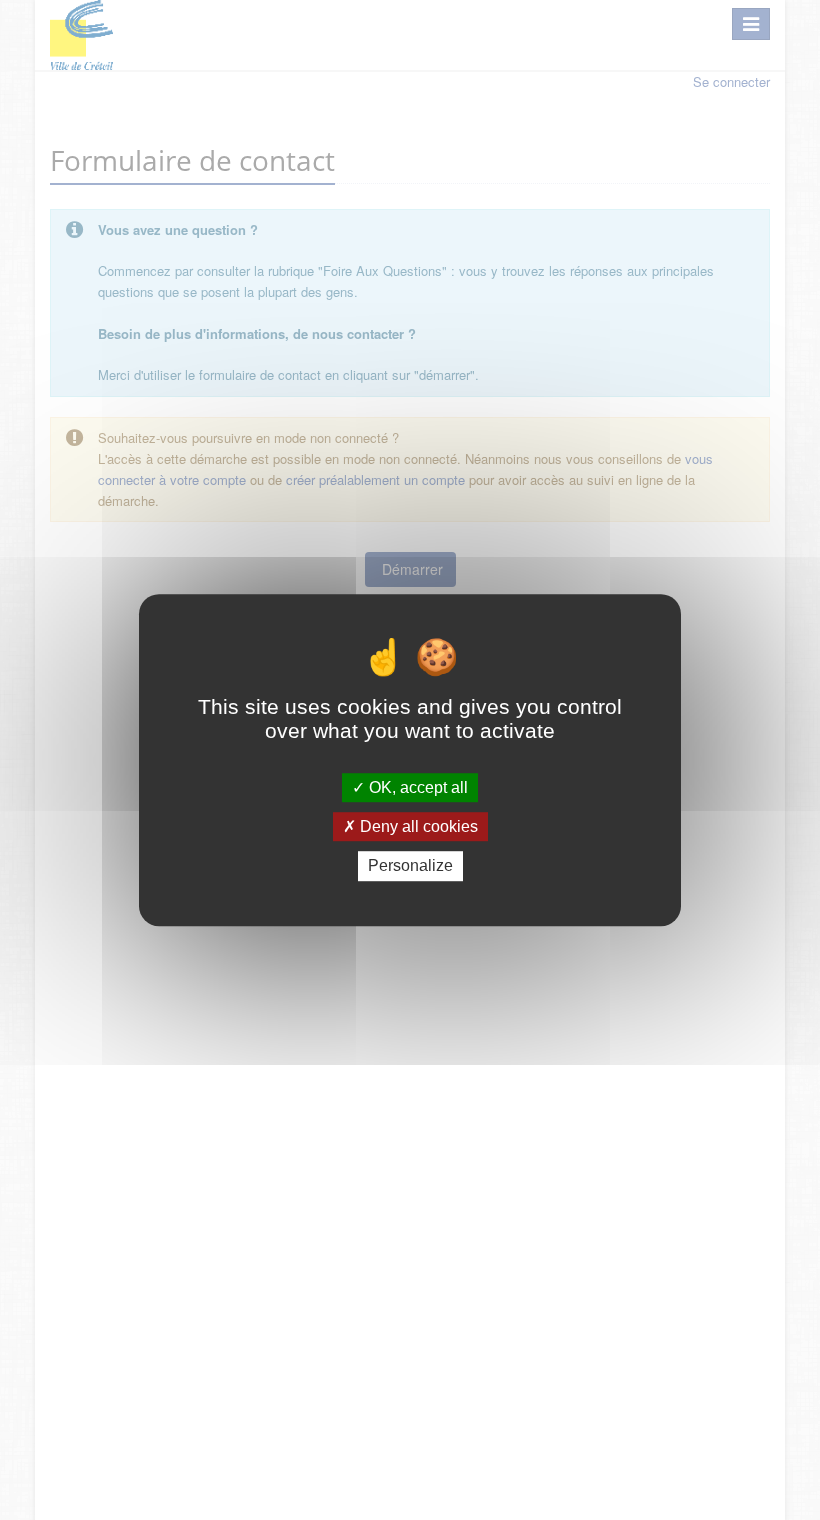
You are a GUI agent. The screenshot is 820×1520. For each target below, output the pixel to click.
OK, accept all (416, 787)
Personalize (410, 866)
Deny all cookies (417, 826)
